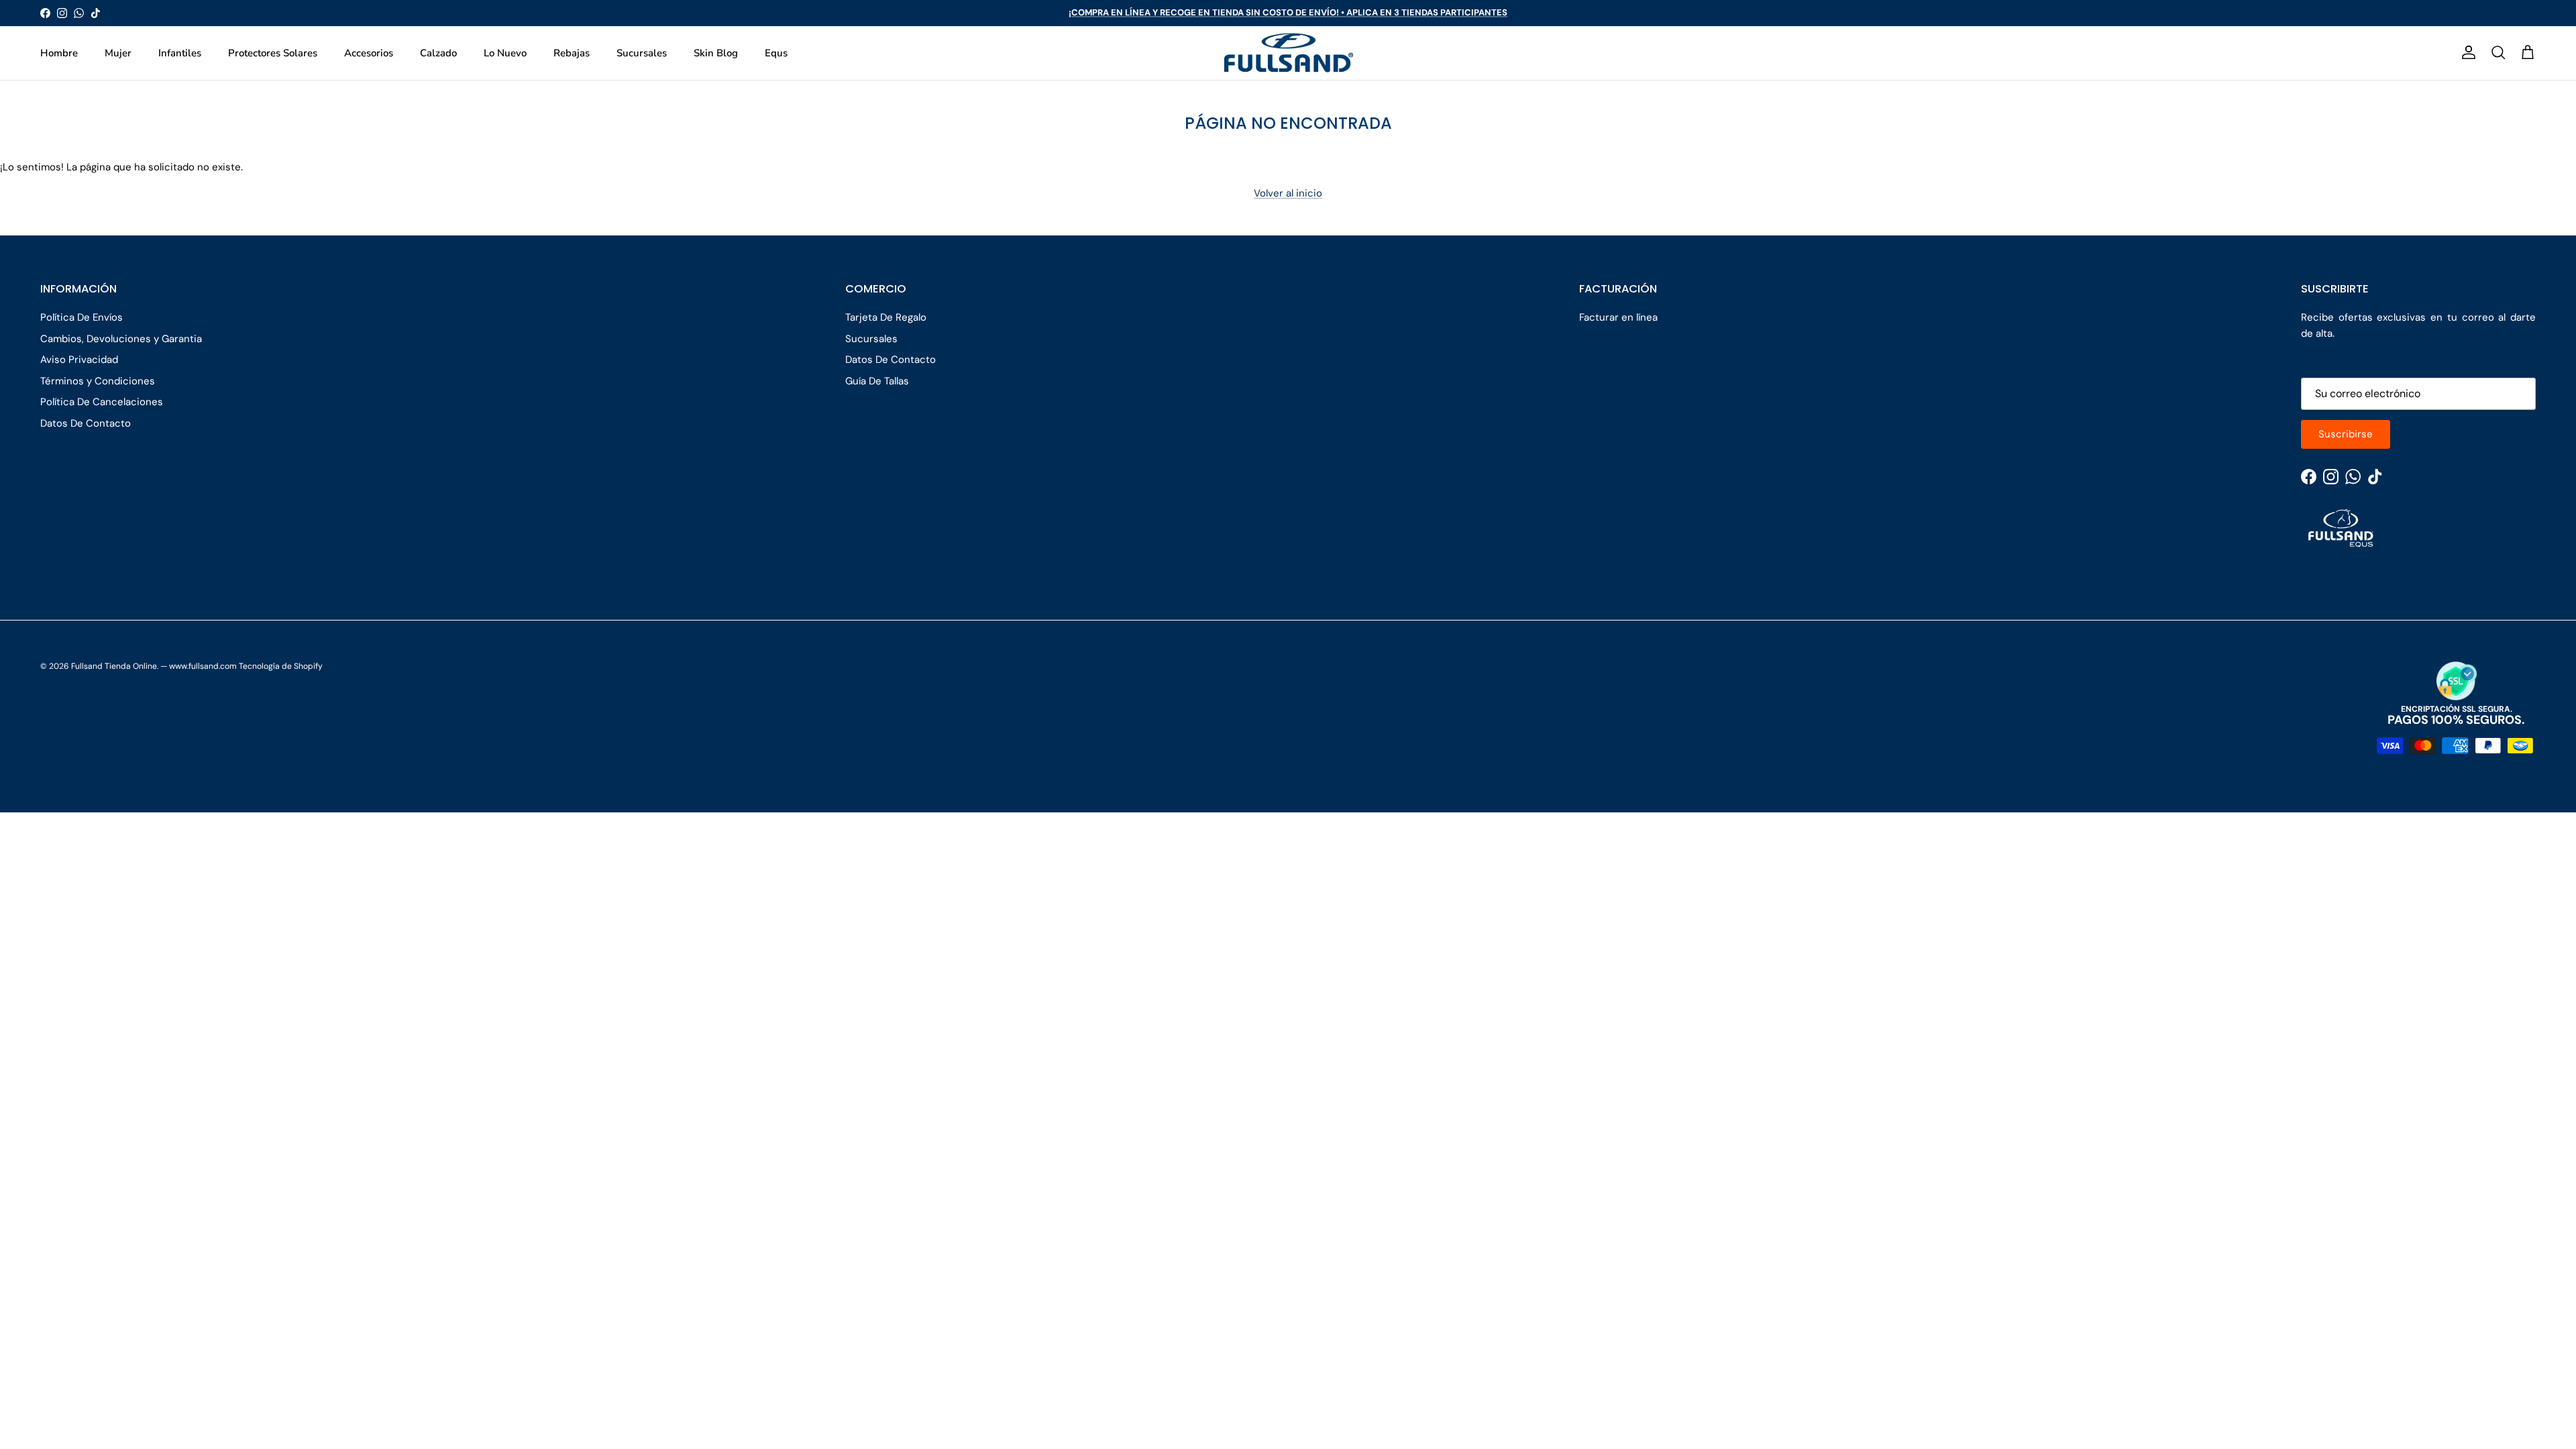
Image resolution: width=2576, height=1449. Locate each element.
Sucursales (642, 53)
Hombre (59, 53)
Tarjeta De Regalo (886, 317)
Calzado (438, 53)
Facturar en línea (1618, 317)
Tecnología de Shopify (281, 666)
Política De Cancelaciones (102, 402)
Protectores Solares (273, 53)
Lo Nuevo (505, 53)
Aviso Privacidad (79, 360)
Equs (776, 53)
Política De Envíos (82, 317)
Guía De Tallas (877, 381)
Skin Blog (716, 53)
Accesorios (369, 53)
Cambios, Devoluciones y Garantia (121, 339)
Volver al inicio (1288, 193)
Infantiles (180, 53)
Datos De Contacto (86, 423)
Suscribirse (2346, 434)
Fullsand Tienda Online (114, 666)
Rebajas (572, 53)
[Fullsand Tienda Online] (1288, 53)
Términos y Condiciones (98, 381)
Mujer (118, 53)
